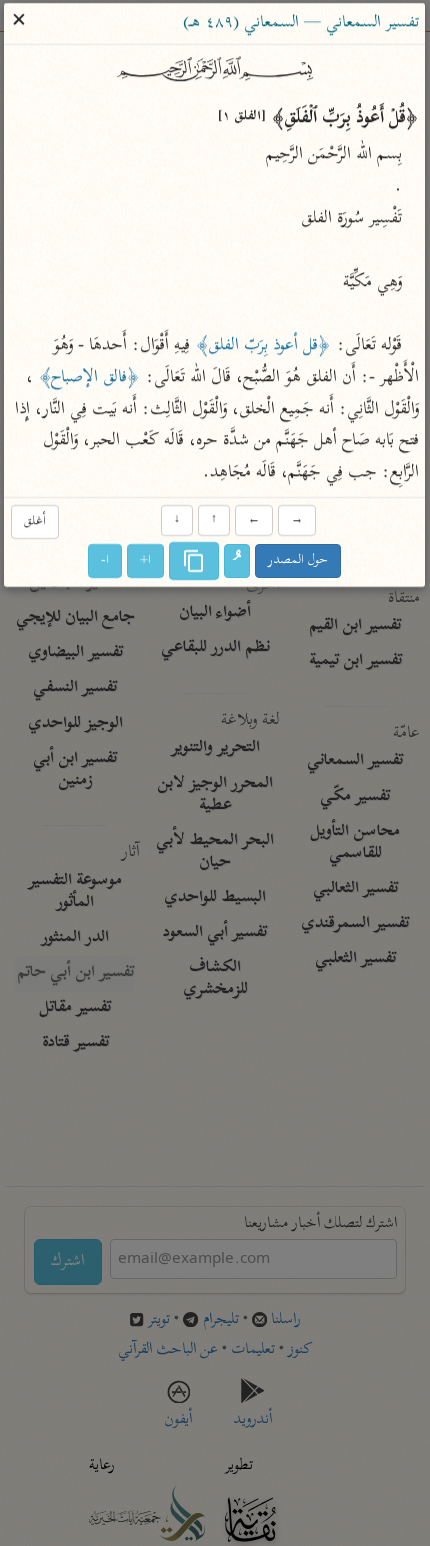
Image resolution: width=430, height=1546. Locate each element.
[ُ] (238, 562)
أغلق (35, 521)
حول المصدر (299, 561)
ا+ (146, 561)
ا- (106, 561)
